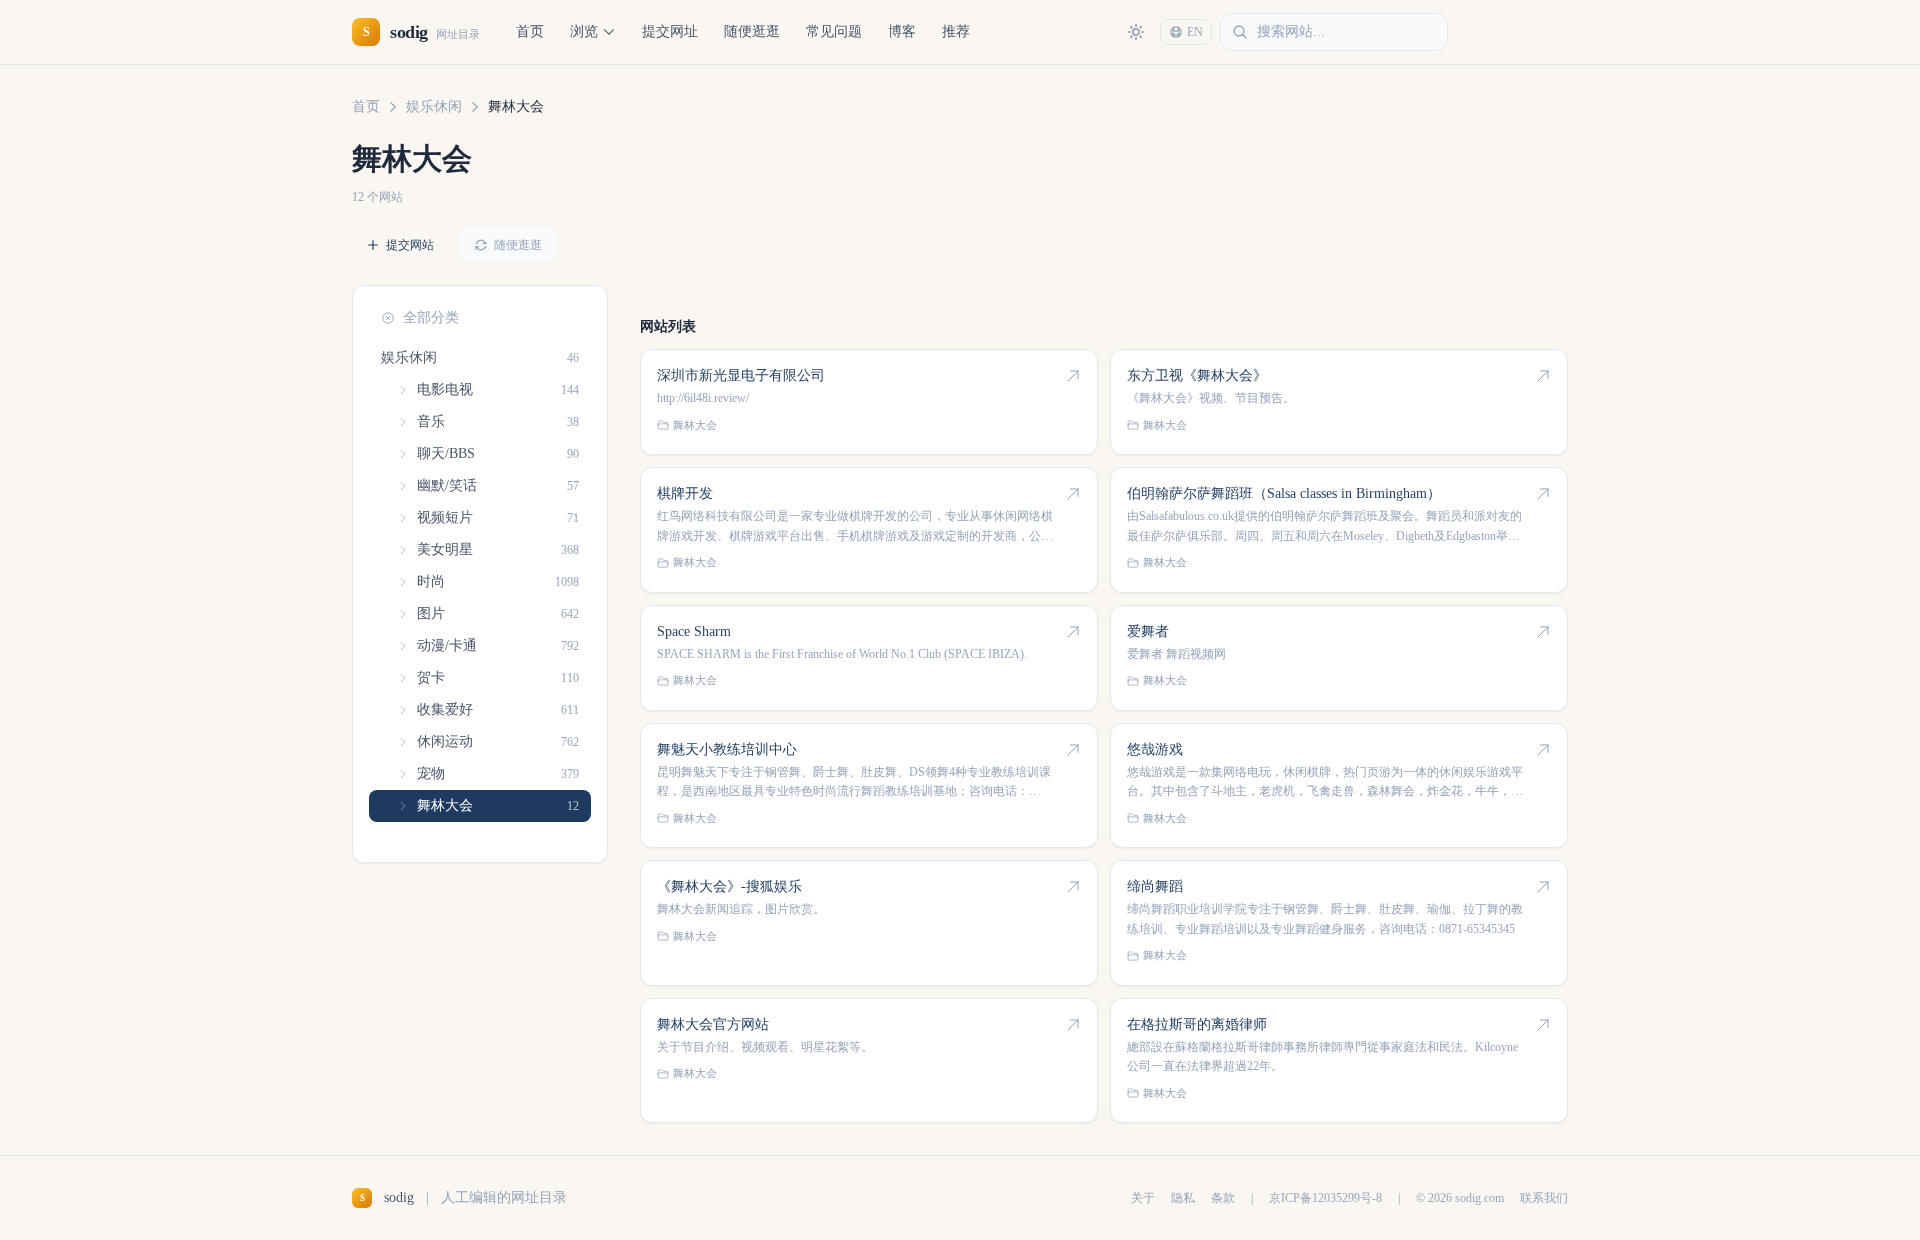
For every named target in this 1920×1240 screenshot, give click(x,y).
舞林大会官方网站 (713, 1024)
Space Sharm (694, 631)
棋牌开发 (685, 493)
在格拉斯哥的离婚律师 (1197, 1024)
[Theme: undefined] (1136, 32)
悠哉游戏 (1155, 749)
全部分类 (431, 317)
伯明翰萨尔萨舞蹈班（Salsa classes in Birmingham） (1284, 493)
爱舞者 (1148, 631)
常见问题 (834, 31)
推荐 (956, 31)
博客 (902, 31)
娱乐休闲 (434, 106)
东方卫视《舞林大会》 (1197, 375)
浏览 (584, 31)
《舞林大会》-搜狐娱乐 (729, 886)
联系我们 (1544, 1198)
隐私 (1183, 1198)
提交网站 (410, 245)
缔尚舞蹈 (1155, 886)
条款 (1223, 1198)
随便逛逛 (752, 31)
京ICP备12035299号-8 (1325, 1198)
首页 (530, 31)
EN (1195, 32)
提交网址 (670, 31)
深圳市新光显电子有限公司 (741, 375)
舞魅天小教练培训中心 (727, 749)
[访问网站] (1073, 376)
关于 (1143, 1198)
